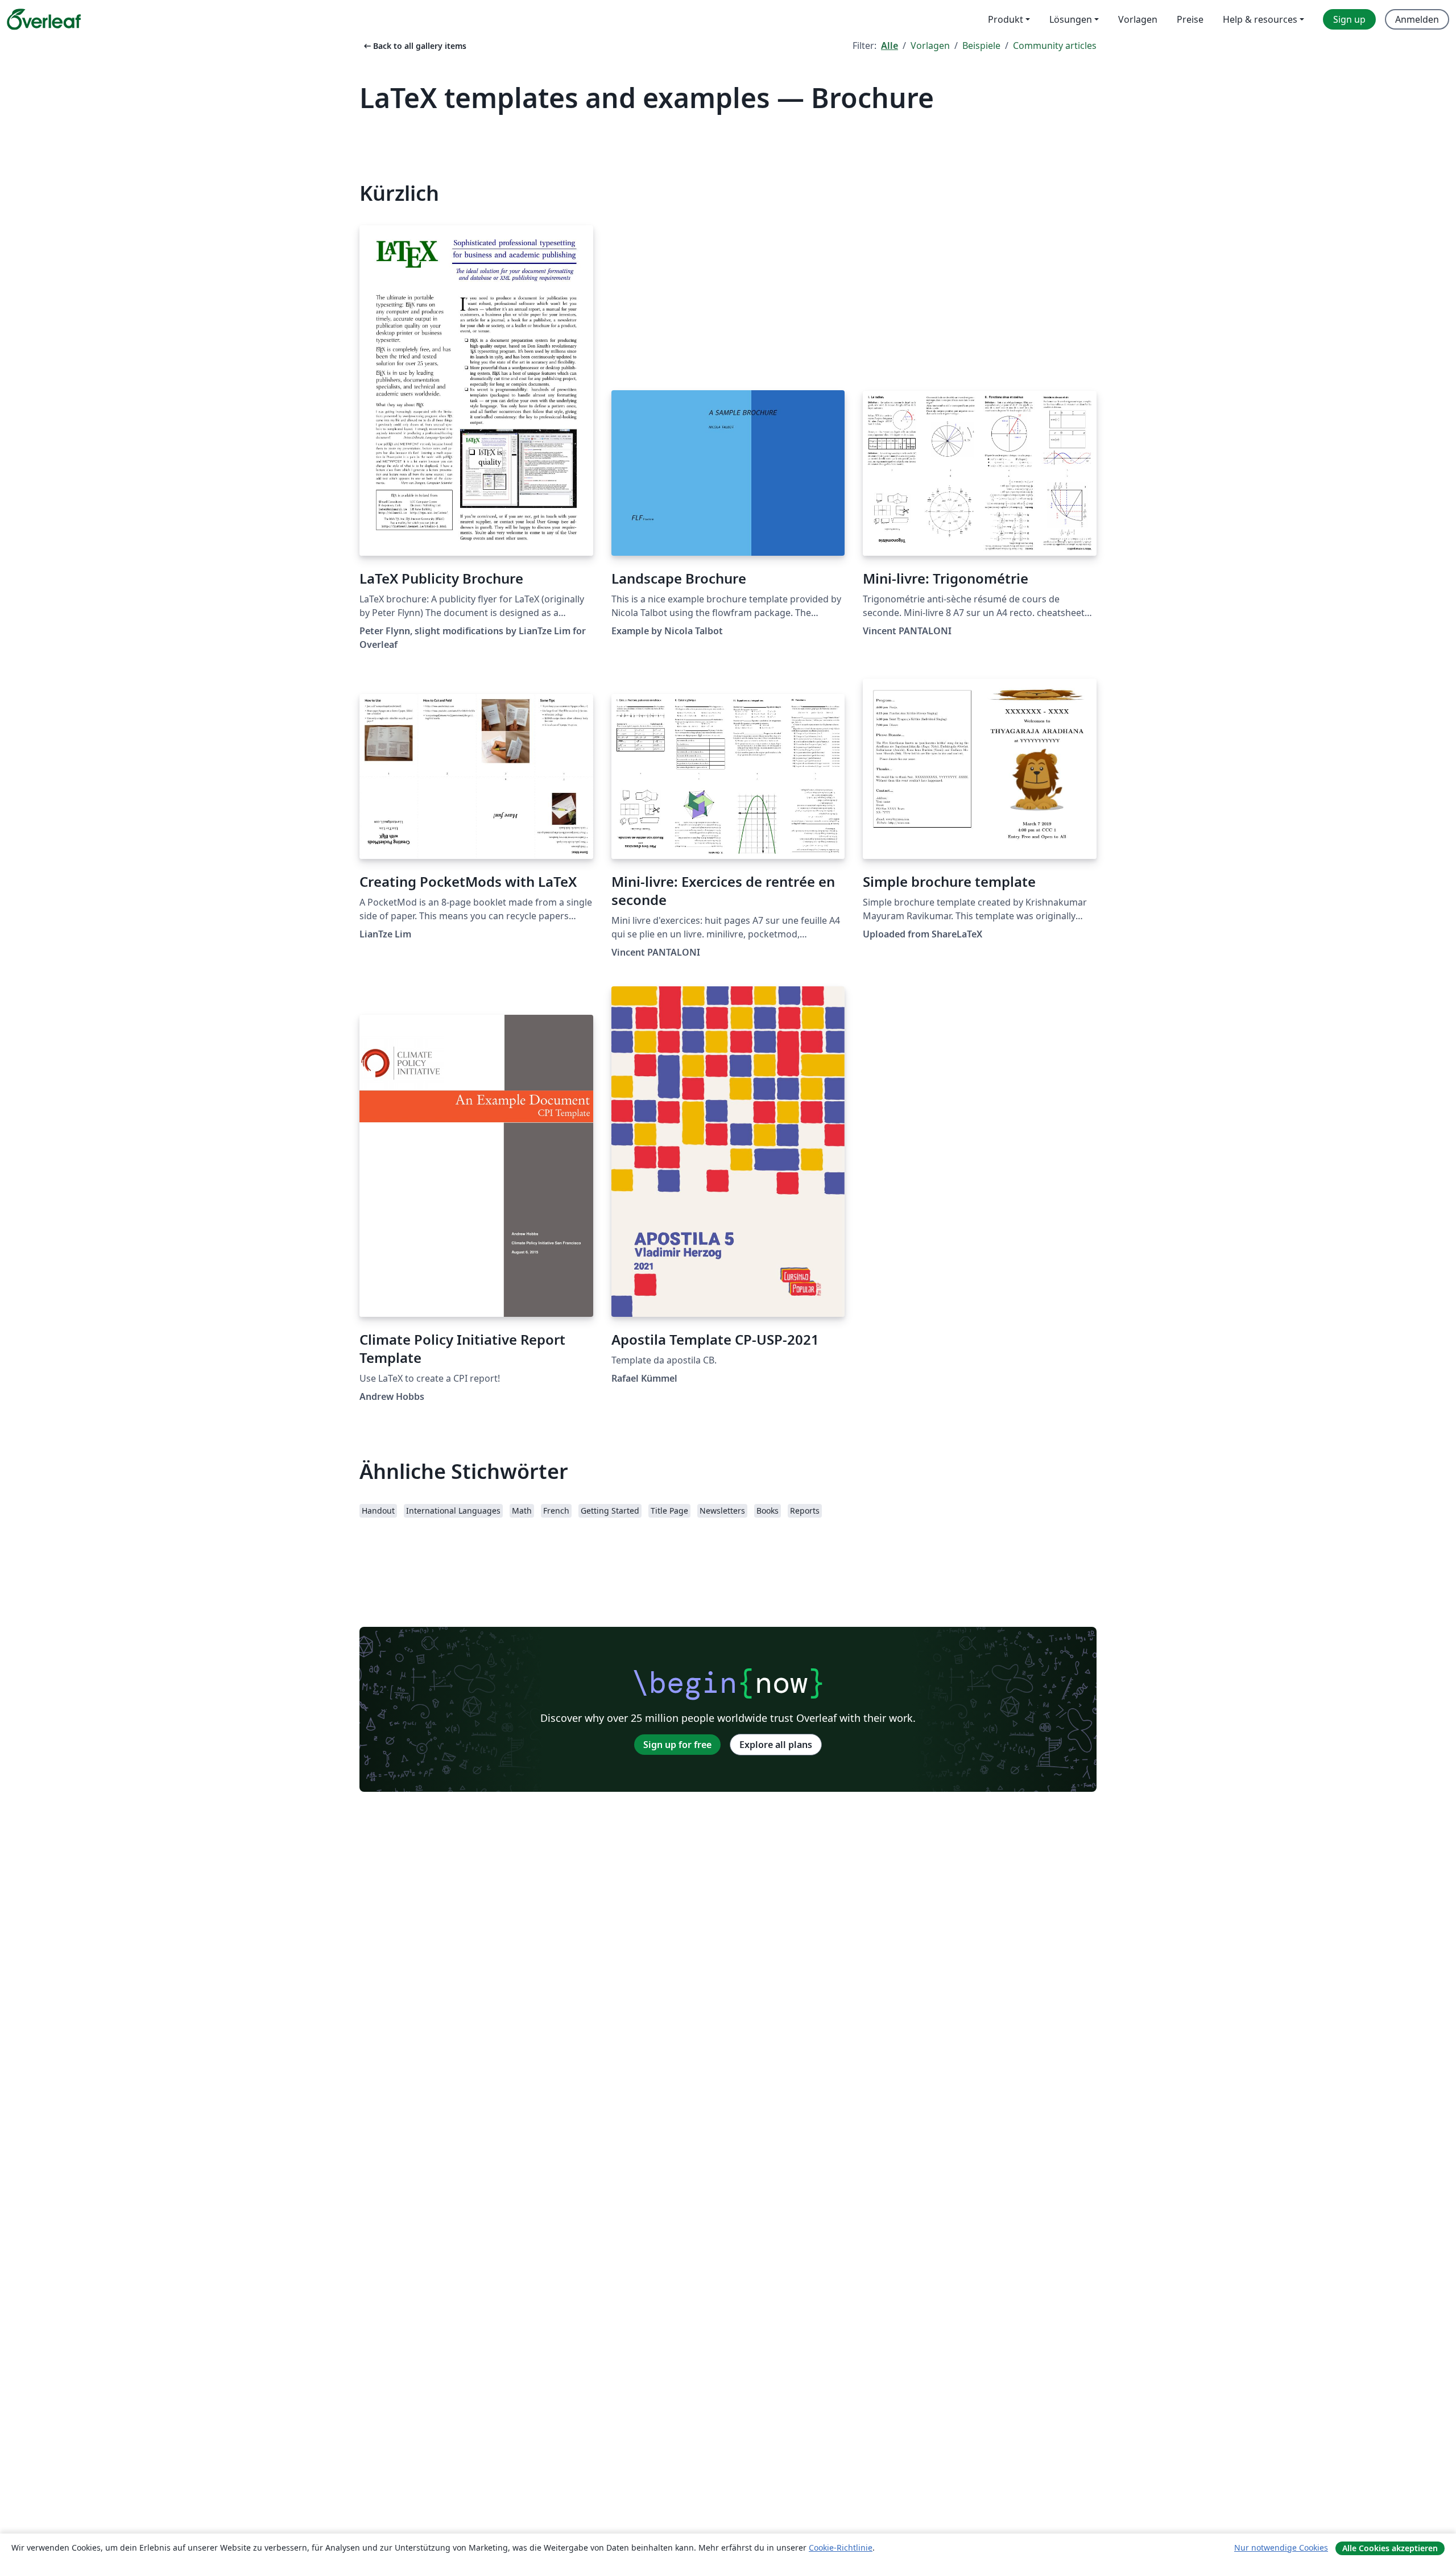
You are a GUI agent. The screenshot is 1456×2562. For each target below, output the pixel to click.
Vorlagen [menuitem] (1138, 19)
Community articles (1055, 46)
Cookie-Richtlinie (841, 2547)
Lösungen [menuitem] (1071, 19)
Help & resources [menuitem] (1260, 19)
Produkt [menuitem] (1006, 19)
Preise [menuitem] (1190, 19)
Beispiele (981, 46)
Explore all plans (776, 1745)
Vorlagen (930, 46)
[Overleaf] (44, 19)
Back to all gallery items (414, 46)
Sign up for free (677, 1745)
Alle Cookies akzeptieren (1390, 2548)
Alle (890, 46)
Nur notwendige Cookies (1281, 2547)
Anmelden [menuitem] (1417, 19)
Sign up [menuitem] (1349, 19)
